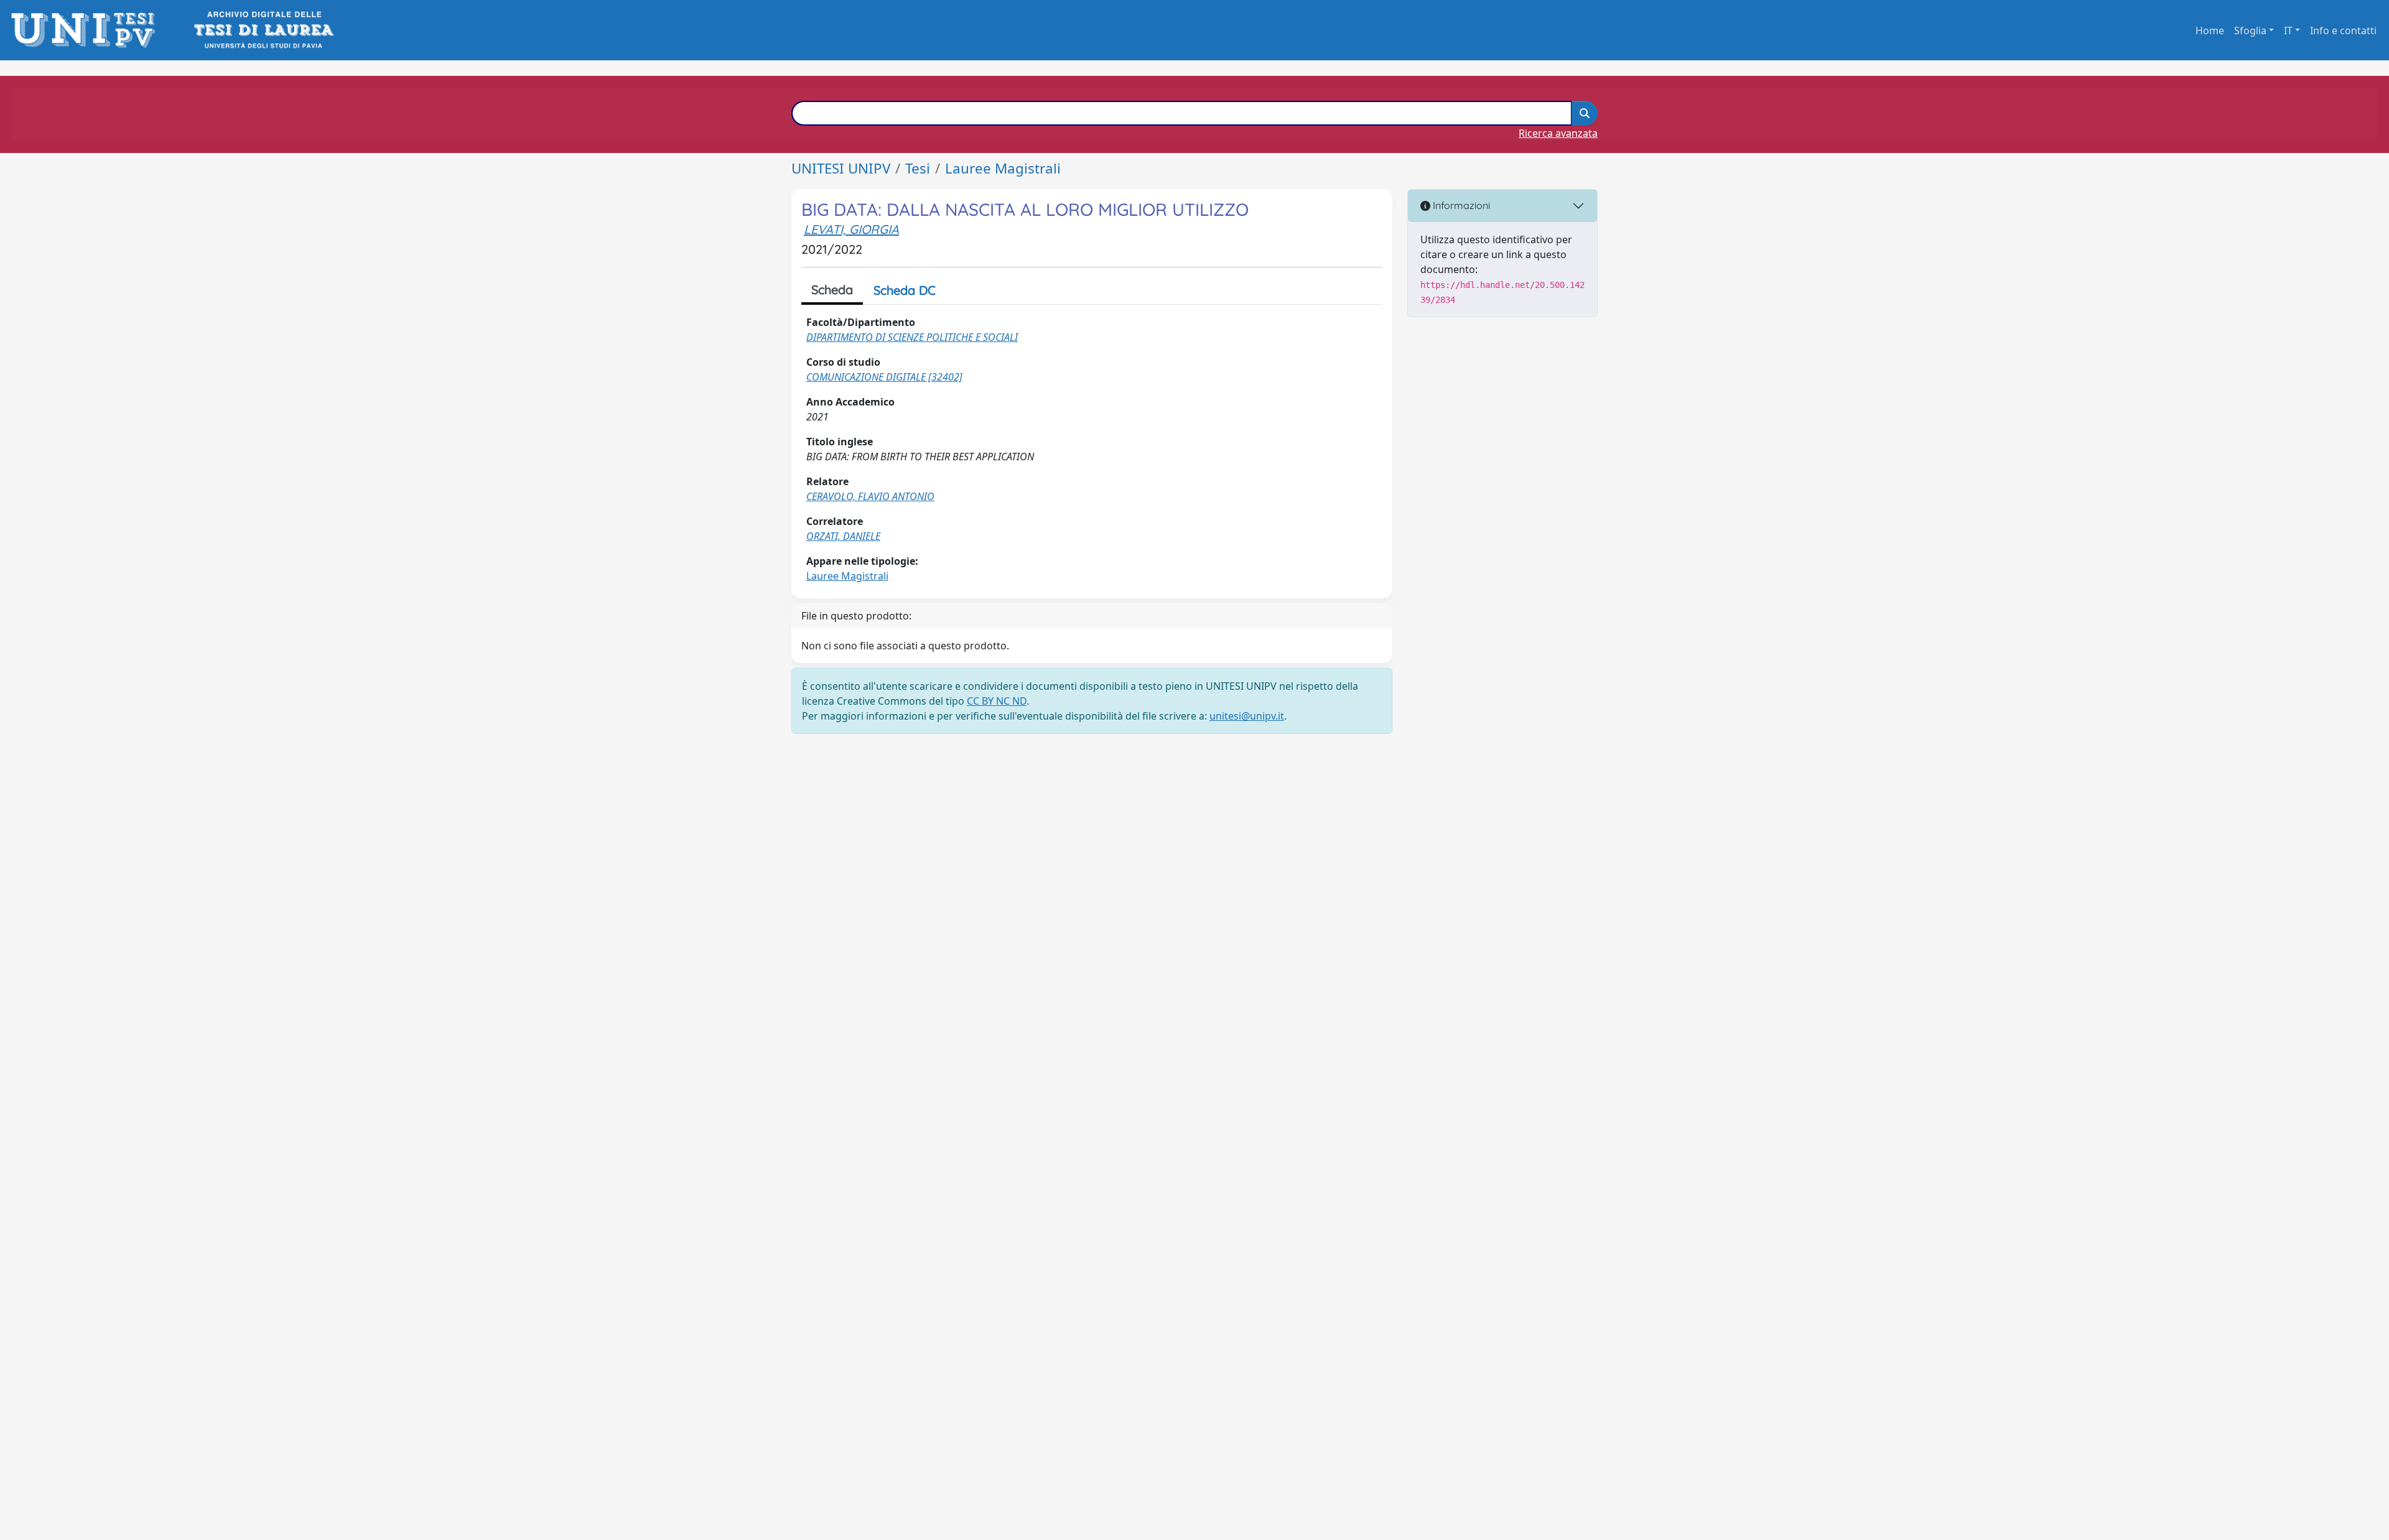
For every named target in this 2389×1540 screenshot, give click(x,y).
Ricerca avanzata (1558, 133)
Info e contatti (2343, 30)
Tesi (918, 168)
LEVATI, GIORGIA (851, 229)
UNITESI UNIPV (841, 168)
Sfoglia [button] (2250, 30)
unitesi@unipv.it (1247, 716)
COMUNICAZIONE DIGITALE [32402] (884, 377)
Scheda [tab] (832, 290)
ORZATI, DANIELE (843, 536)
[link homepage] (87, 30)
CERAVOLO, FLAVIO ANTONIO (870, 496)
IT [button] (2288, 30)
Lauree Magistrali (1003, 168)
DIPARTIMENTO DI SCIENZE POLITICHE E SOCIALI (912, 337)
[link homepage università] (263, 30)
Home (2210, 30)
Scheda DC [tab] (905, 290)
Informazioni (1460, 205)
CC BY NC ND (997, 701)
